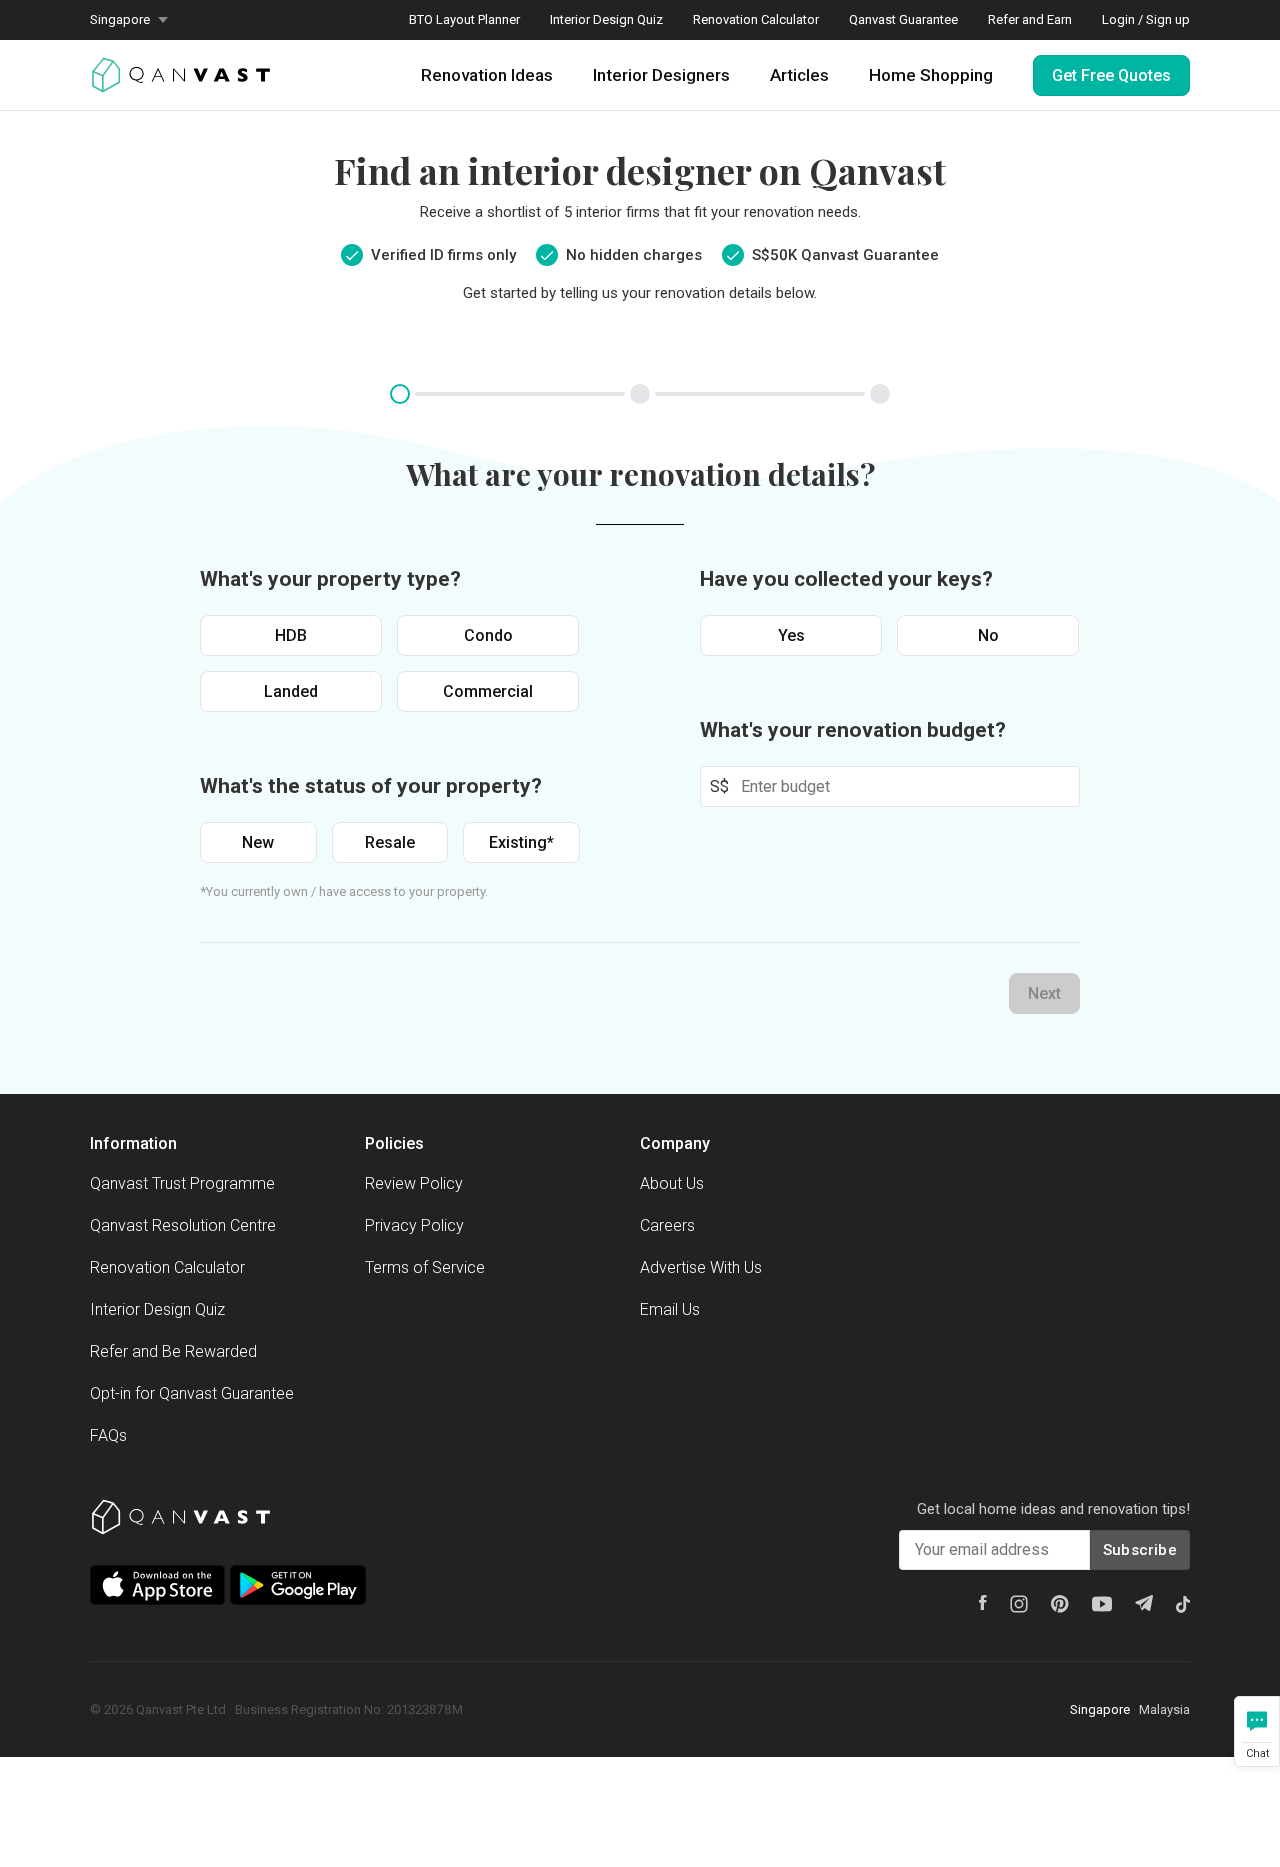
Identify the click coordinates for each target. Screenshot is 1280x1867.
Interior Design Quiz (606, 19)
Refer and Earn (1030, 19)
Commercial (488, 691)
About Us (672, 1183)
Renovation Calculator (756, 19)
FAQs (108, 1435)
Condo (488, 635)
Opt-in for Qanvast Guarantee (192, 1393)
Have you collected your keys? (846, 579)
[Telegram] (1144, 1603)
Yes (791, 635)
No (988, 635)
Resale (390, 842)
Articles (799, 75)
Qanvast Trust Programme (182, 1183)
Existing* (521, 842)
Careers (667, 1225)
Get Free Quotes (1111, 75)
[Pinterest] (1060, 1604)
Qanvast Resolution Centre (183, 1225)
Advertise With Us (701, 1267)
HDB (291, 635)
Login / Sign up (1146, 19)
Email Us (670, 1309)
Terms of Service (425, 1267)
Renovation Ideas (487, 75)
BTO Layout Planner (464, 19)
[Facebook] (983, 1602)
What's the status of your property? (371, 786)
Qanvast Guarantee (903, 19)
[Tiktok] (1183, 1604)
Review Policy (414, 1183)
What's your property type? (330, 579)
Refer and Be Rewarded (173, 1351)
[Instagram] (1019, 1604)
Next (1044, 993)
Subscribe (1140, 1550)
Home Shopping (931, 75)
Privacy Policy (414, 1225)
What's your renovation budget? (853, 730)
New (258, 842)
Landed (291, 691)
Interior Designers (661, 75)
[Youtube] (1102, 1604)
